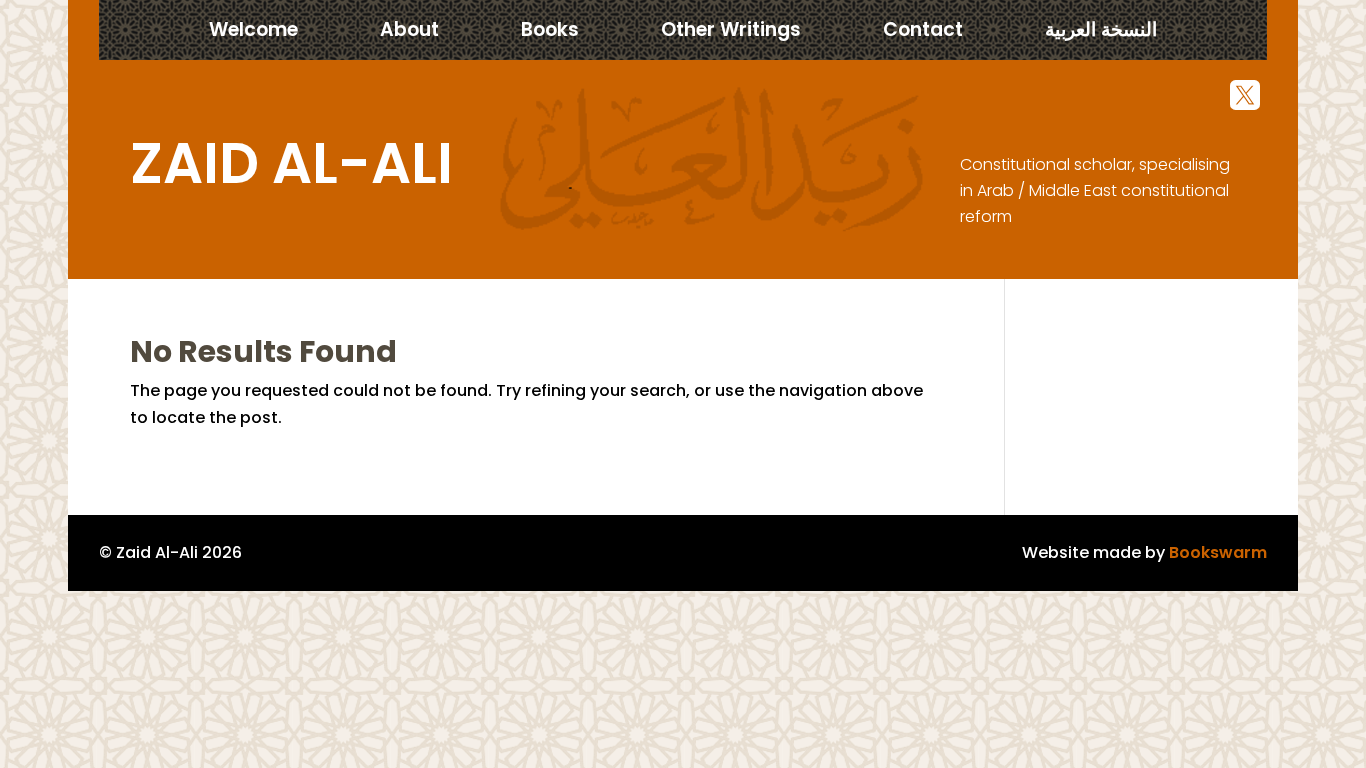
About (409, 33)
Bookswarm (1218, 552)
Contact (923, 33)
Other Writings (731, 33)
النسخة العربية (1101, 33)
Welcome (253, 33)
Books (550, 33)
